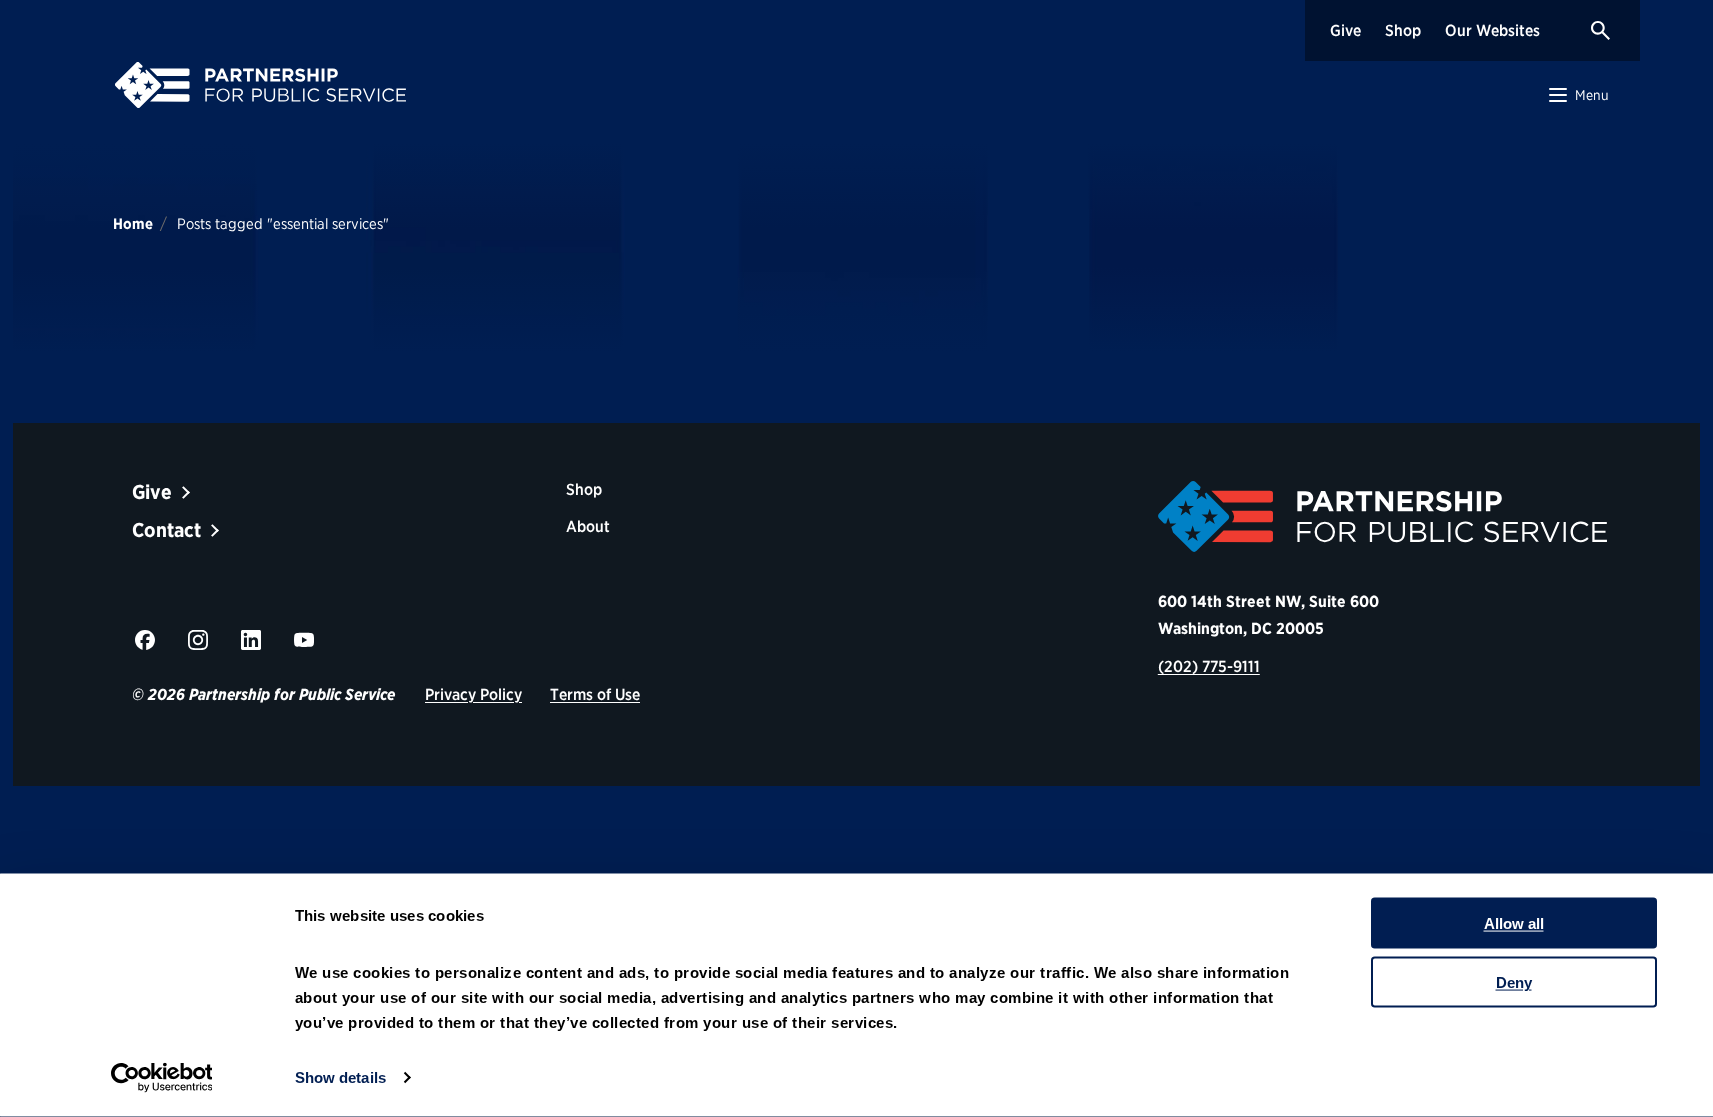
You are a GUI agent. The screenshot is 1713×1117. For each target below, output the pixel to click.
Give (1345, 30)
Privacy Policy (473, 694)
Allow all (1514, 923)
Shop (1403, 30)
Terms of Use (595, 694)
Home (133, 224)
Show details (340, 1077)
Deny (1514, 981)
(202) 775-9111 (1209, 666)
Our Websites (1492, 30)
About (588, 526)
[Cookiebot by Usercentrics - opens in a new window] (161, 1078)
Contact (166, 530)
